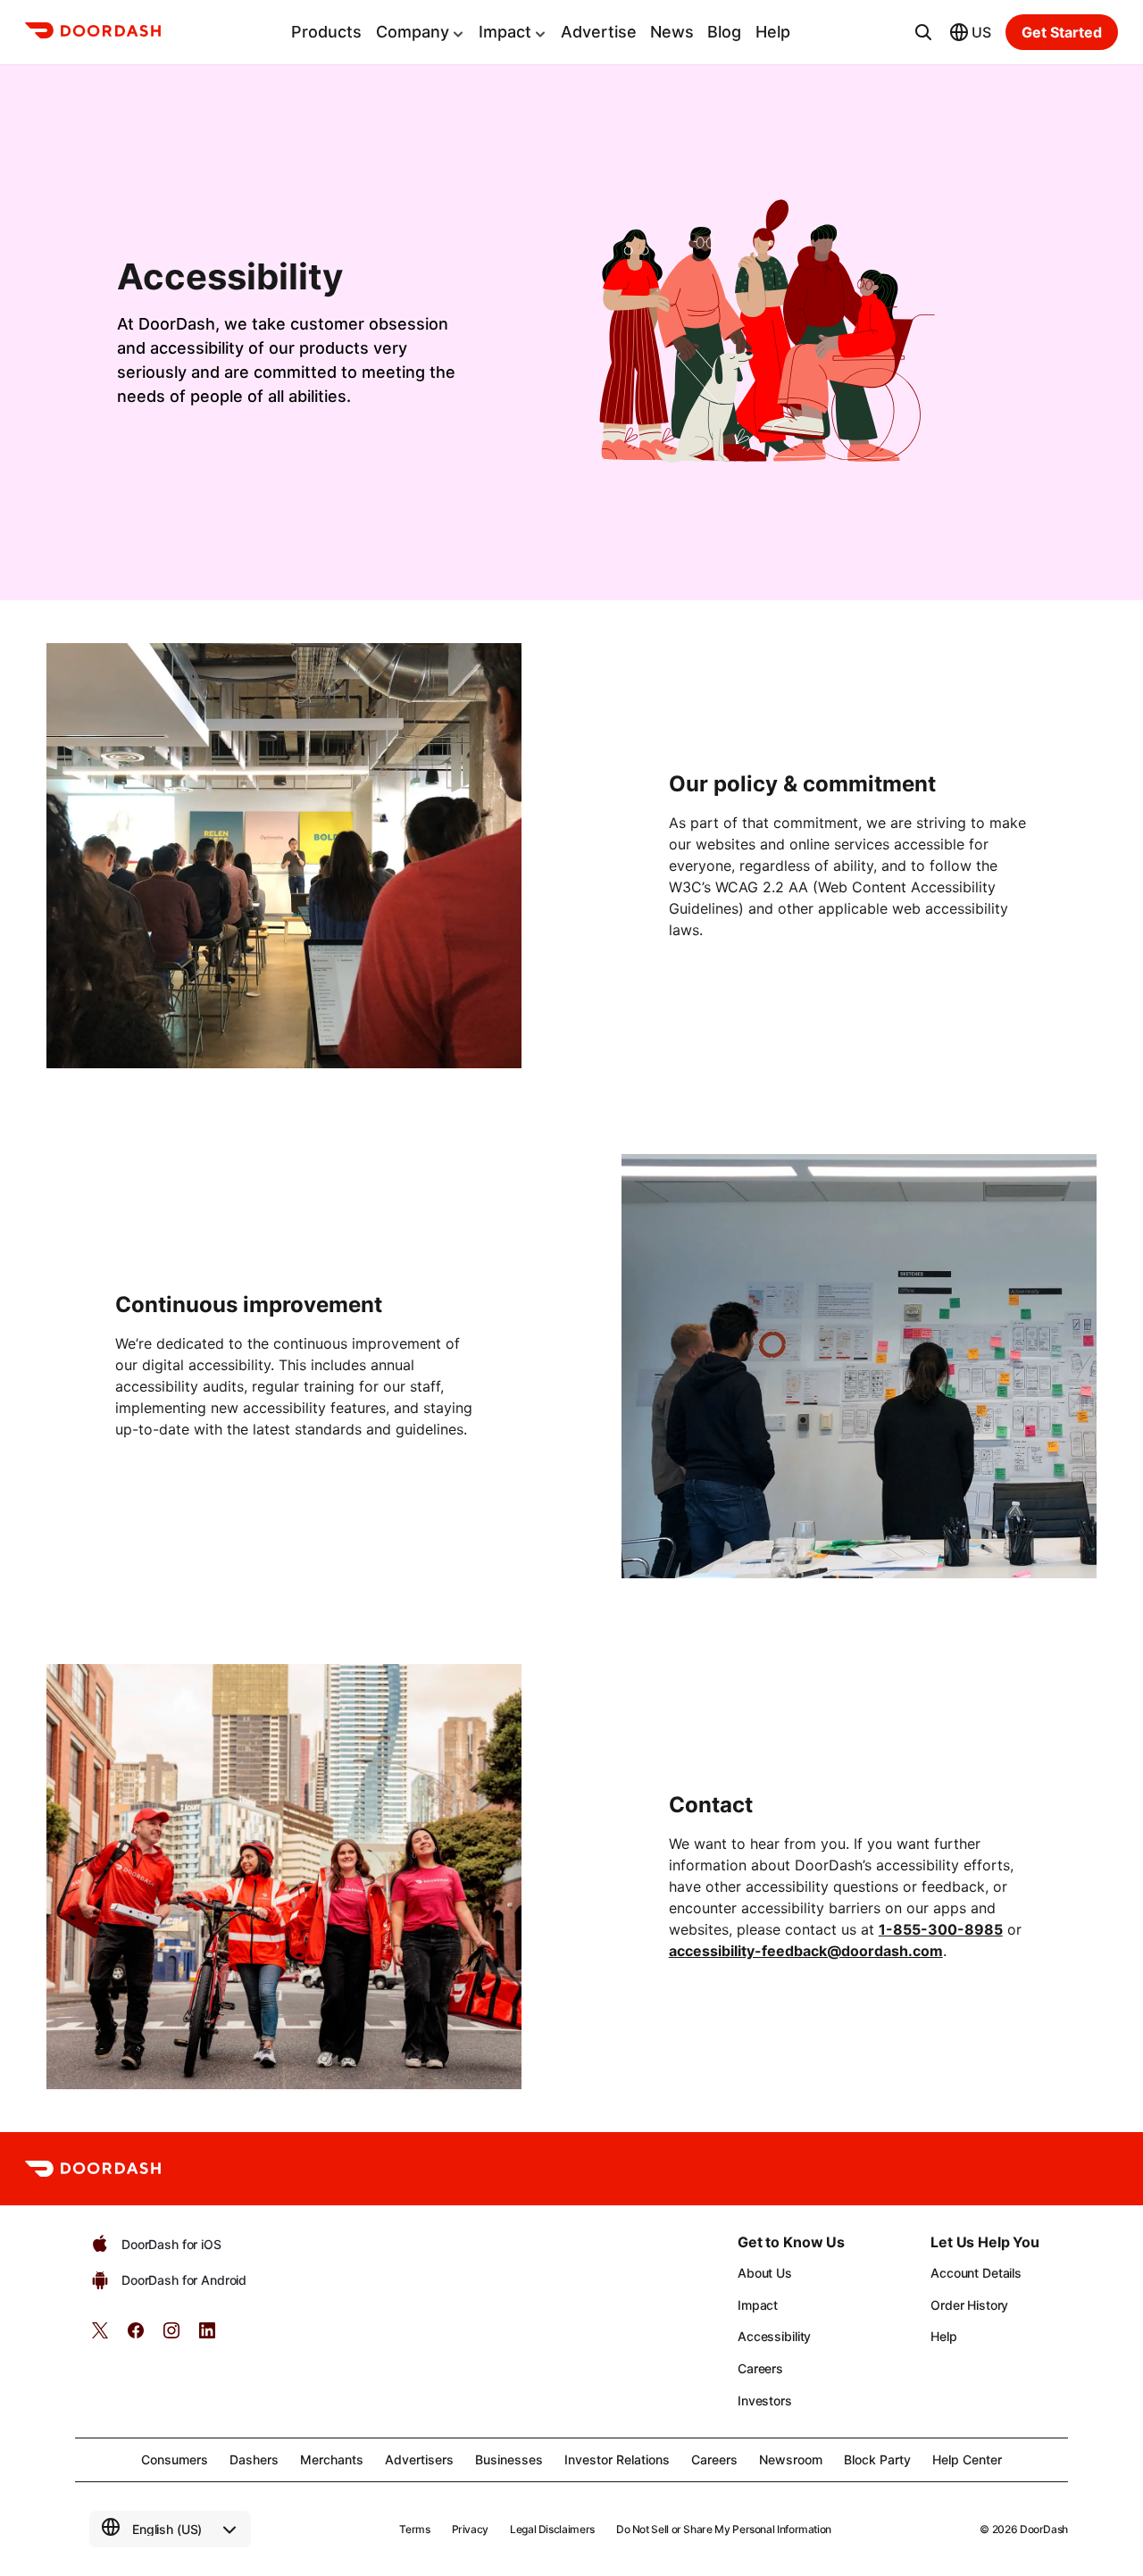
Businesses (509, 2459)
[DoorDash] (93, 33)
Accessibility (774, 2336)
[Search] (923, 32)
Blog (724, 32)
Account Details (976, 2273)
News (672, 32)
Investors (765, 2400)
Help (773, 32)
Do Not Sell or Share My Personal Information (724, 2529)
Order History (969, 2305)
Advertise (599, 32)
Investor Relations (617, 2459)
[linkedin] (207, 2336)
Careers (760, 2368)
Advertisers (419, 2459)
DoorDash (1044, 2529)
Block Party (877, 2459)
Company (413, 32)
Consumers (175, 2459)
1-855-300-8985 (941, 1929)
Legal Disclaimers (552, 2529)
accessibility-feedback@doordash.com (806, 1951)
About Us (765, 2273)
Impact (505, 32)
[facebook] (136, 2336)
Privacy (470, 2529)
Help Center (967, 2459)
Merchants (332, 2459)
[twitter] (100, 2336)
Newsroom (791, 2459)
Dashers (254, 2459)
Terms (414, 2529)
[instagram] (171, 2336)
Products (326, 32)
